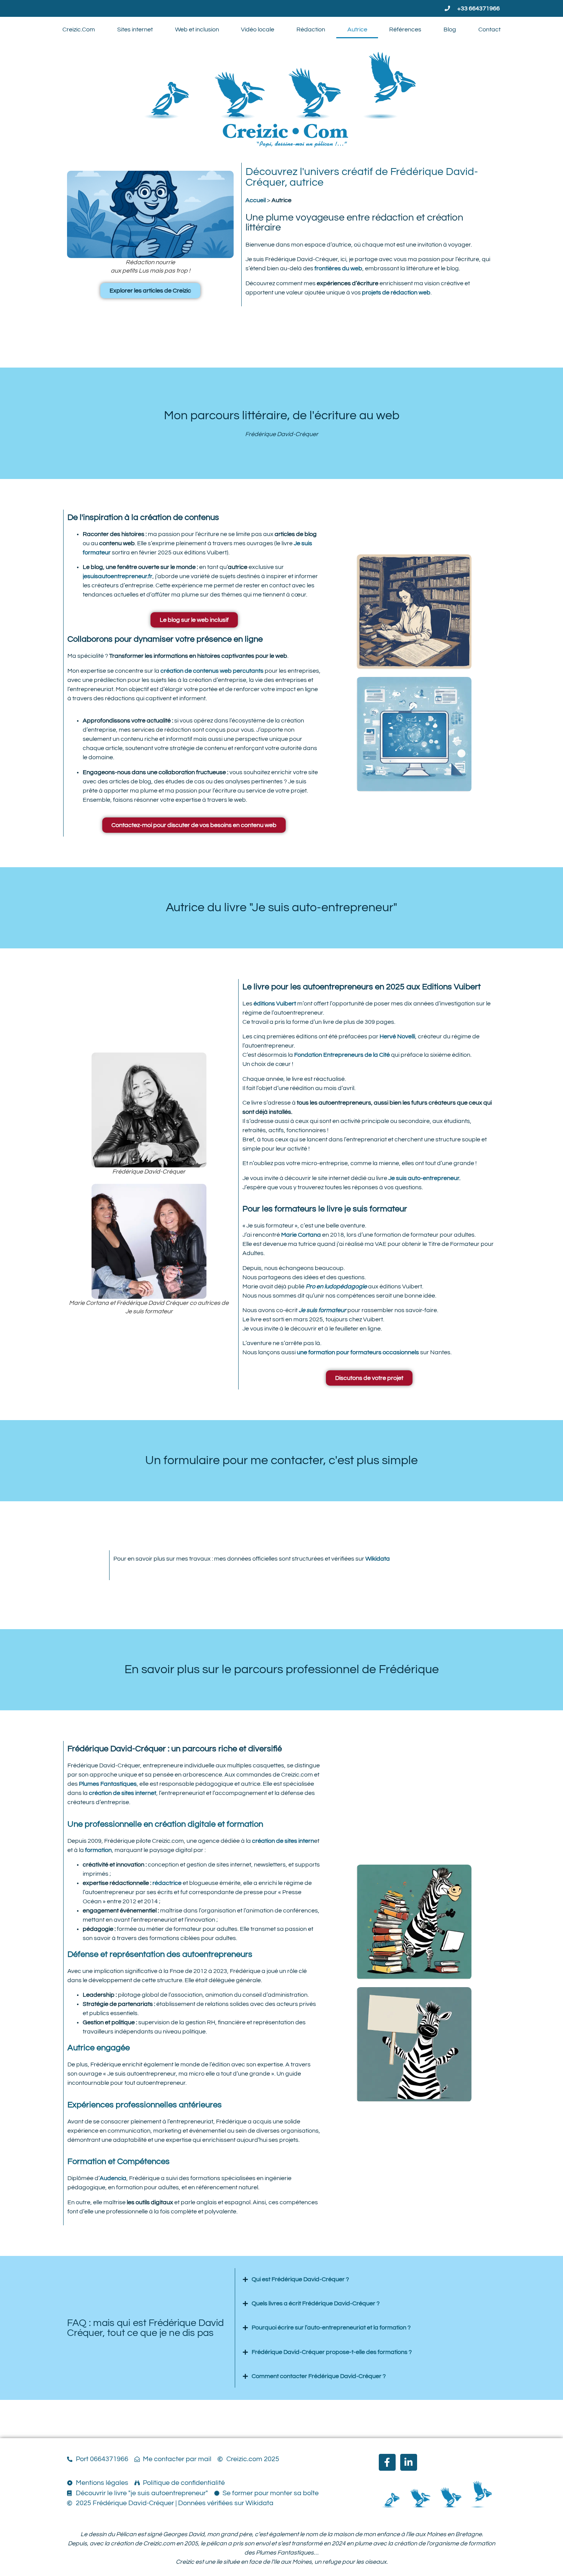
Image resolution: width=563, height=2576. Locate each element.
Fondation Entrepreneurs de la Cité (342, 1055)
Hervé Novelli (397, 1036)
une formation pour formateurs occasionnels (358, 1352)
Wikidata (378, 1559)
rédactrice (167, 1883)
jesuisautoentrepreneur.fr (118, 576)
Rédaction (311, 29)
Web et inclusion (197, 29)
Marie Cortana (301, 1235)
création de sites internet (123, 1793)
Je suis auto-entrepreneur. (424, 1178)
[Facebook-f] (387, 2462)
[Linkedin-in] (409, 2462)
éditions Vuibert (274, 1004)
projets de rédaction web (396, 293)
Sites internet (135, 29)
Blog (450, 29)
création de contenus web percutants (212, 671)
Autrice (357, 29)
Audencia (113, 2178)
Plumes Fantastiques (108, 1784)
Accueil (256, 200)
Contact (489, 29)
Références (405, 29)
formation (98, 1850)
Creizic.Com (79, 29)
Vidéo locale (258, 29)
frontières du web (338, 268)
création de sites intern (283, 1841)
